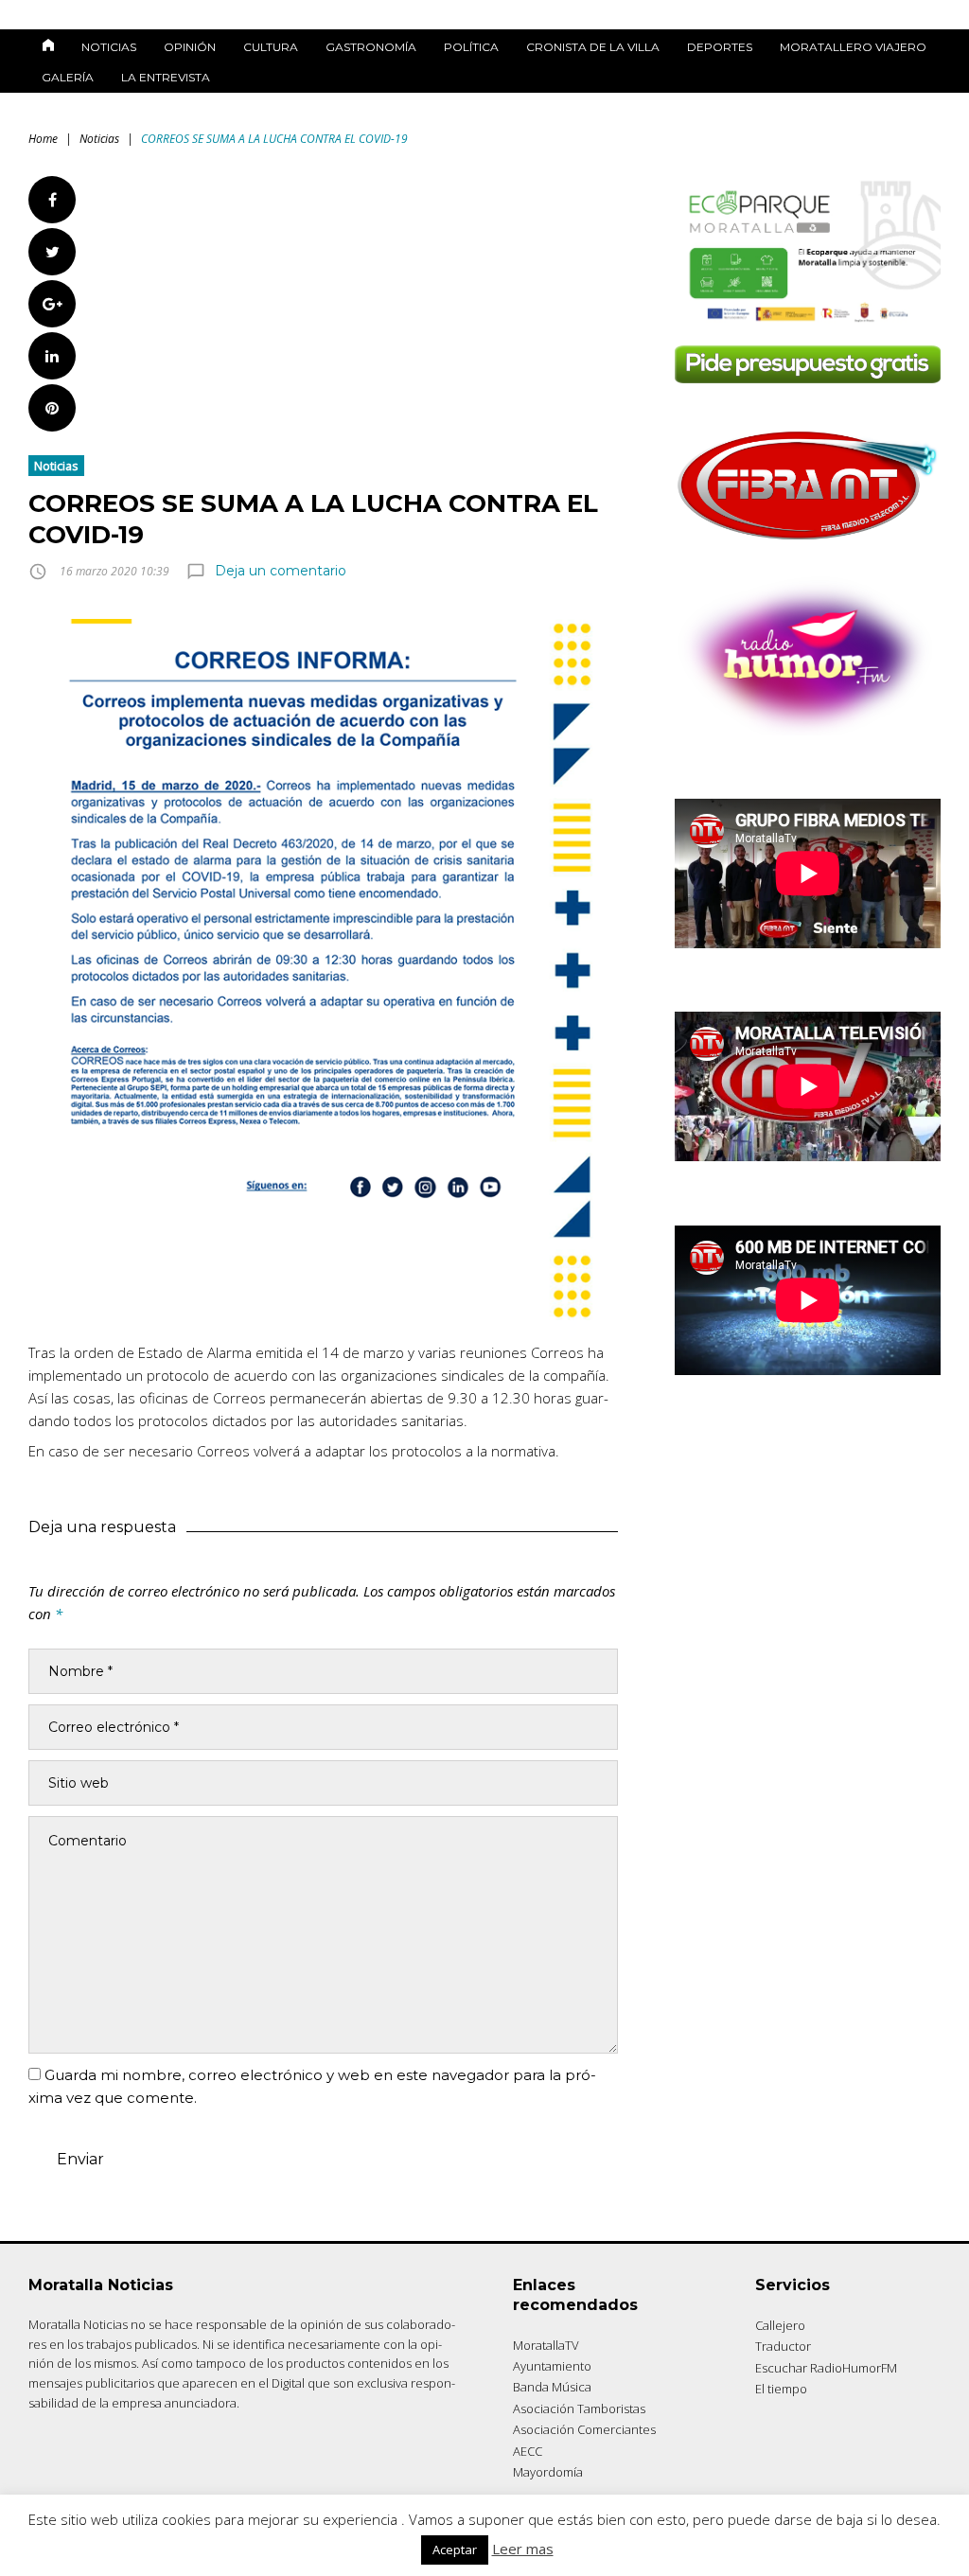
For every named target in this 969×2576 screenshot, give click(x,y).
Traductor (783, 2346)
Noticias (109, 47)
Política (471, 47)
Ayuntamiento (552, 2366)
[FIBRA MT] (808, 545)
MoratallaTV (546, 2345)
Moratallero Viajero (853, 47)
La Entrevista (166, 77)
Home (43, 139)
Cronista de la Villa (593, 47)
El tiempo (781, 2389)
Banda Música (552, 2387)
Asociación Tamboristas (579, 2408)
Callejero (780, 2325)
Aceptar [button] (455, 2550)
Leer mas (523, 2549)
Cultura (271, 47)
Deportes (720, 47)
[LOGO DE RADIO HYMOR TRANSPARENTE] (808, 730)
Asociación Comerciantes (584, 2429)
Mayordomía (548, 2472)
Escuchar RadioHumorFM (826, 2368)
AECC (528, 2451)
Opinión (190, 47)
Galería (68, 77)
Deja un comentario (281, 571)
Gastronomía (371, 47)
